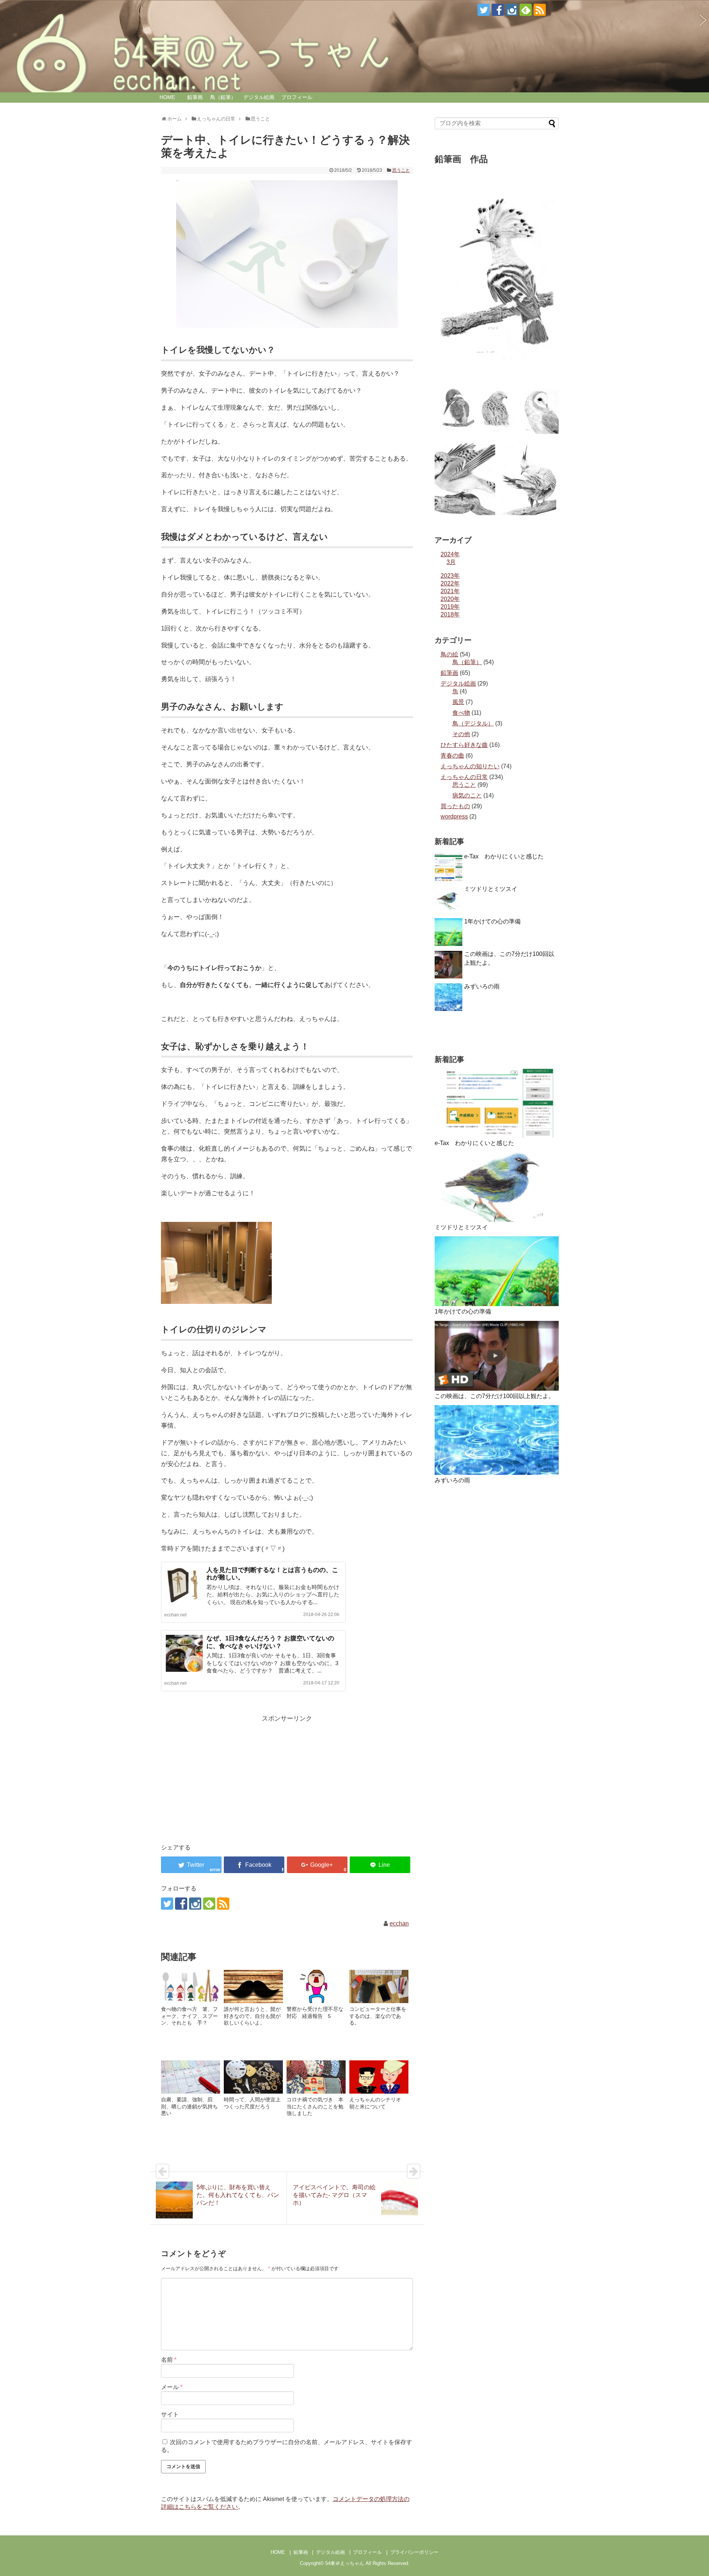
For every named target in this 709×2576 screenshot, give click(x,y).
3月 (451, 562)
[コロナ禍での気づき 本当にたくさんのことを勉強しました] (316, 2077)
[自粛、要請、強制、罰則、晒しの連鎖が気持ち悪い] (191, 2077)
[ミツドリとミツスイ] (497, 1187)
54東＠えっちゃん (345, 2563)
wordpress (454, 816)
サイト (170, 2414)
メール (172, 2387)
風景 (458, 702)
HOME (167, 97)
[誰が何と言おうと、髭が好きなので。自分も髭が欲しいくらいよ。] (253, 1986)
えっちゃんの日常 (464, 777)
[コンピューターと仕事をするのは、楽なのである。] (379, 1986)
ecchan (399, 1924)
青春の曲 (452, 756)
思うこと (401, 170)
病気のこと (467, 795)
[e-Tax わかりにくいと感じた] (497, 1103)
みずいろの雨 (482, 986)
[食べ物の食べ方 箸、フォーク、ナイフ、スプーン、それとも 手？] (191, 1986)
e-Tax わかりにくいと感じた (504, 856)
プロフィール (297, 97)
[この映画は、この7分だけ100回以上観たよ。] (497, 1356)
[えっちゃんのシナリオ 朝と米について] (379, 2077)
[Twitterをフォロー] (484, 10)
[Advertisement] (223, 1776)
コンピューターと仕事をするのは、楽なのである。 (378, 2016)
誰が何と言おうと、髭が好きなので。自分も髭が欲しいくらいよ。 (252, 2016)
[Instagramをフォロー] (512, 10)
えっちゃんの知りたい (470, 766)
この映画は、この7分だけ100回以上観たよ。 (494, 1396)
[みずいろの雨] (497, 1440)
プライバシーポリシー (414, 2552)
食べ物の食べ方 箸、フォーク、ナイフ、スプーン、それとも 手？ (189, 2016)
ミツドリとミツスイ (491, 889)
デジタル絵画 (259, 97)
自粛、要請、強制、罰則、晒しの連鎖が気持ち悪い (189, 2106)
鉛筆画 (195, 97)
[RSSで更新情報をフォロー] (540, 10)
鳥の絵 (449, 654)
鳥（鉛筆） (223, 97)
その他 (461, 734)
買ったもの (455, 806)
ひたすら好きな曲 (464, 745)
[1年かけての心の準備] (497, 1271)
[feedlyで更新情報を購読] (526, 10)
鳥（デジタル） (473, 723)
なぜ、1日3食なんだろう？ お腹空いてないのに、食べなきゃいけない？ (270, 1642)
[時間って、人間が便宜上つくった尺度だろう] (253, 2077)
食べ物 (461, 713)
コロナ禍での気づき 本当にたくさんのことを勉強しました (315, 2106)
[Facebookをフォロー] (498, 10)
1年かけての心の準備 (492, 921)
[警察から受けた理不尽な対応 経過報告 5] (316, 1986)
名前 (169, 2360)
